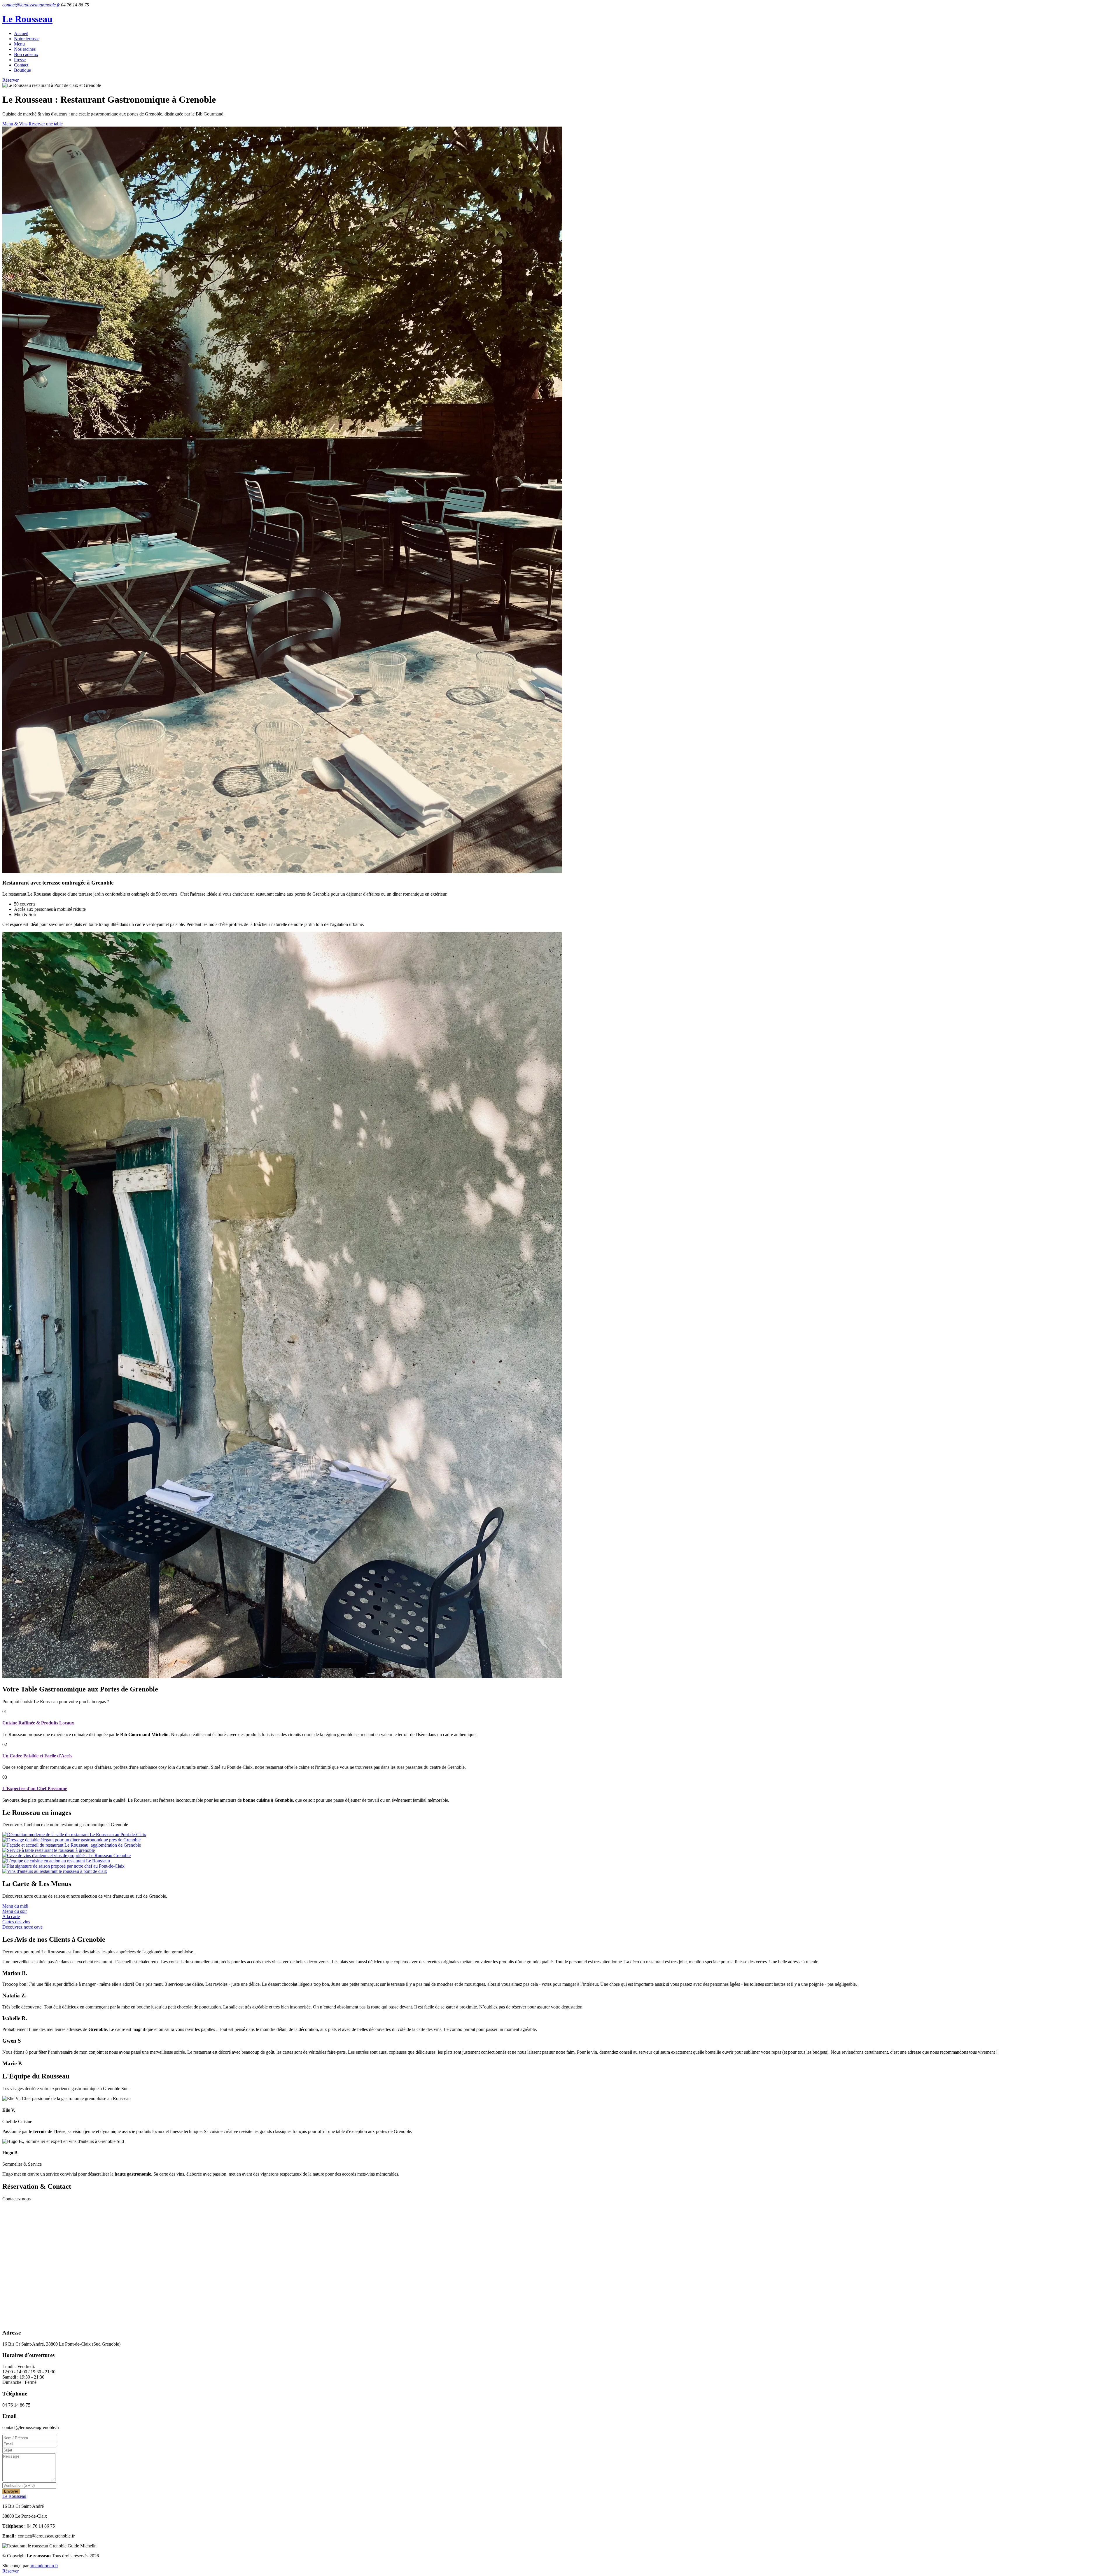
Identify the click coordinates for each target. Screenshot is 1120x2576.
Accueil (21, 33)
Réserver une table (46, 124)
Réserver (10, 80)
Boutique (22, 70)
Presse (20, 60)
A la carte (11, 1916)
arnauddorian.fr (44, 2566)
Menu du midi (15, 1906)
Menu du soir (15, 1911)
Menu (19, 44)
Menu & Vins (15, 124)
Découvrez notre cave (22, 1927)
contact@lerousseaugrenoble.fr (31, 5)
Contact (21, 65)
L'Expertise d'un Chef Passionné (35, 1788)
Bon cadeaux (26, 54)
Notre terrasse (27, 39)
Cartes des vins (16, 1922)
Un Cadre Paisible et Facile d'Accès (37, 1756)
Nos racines (25, 49)
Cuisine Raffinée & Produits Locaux (38, 1723)
